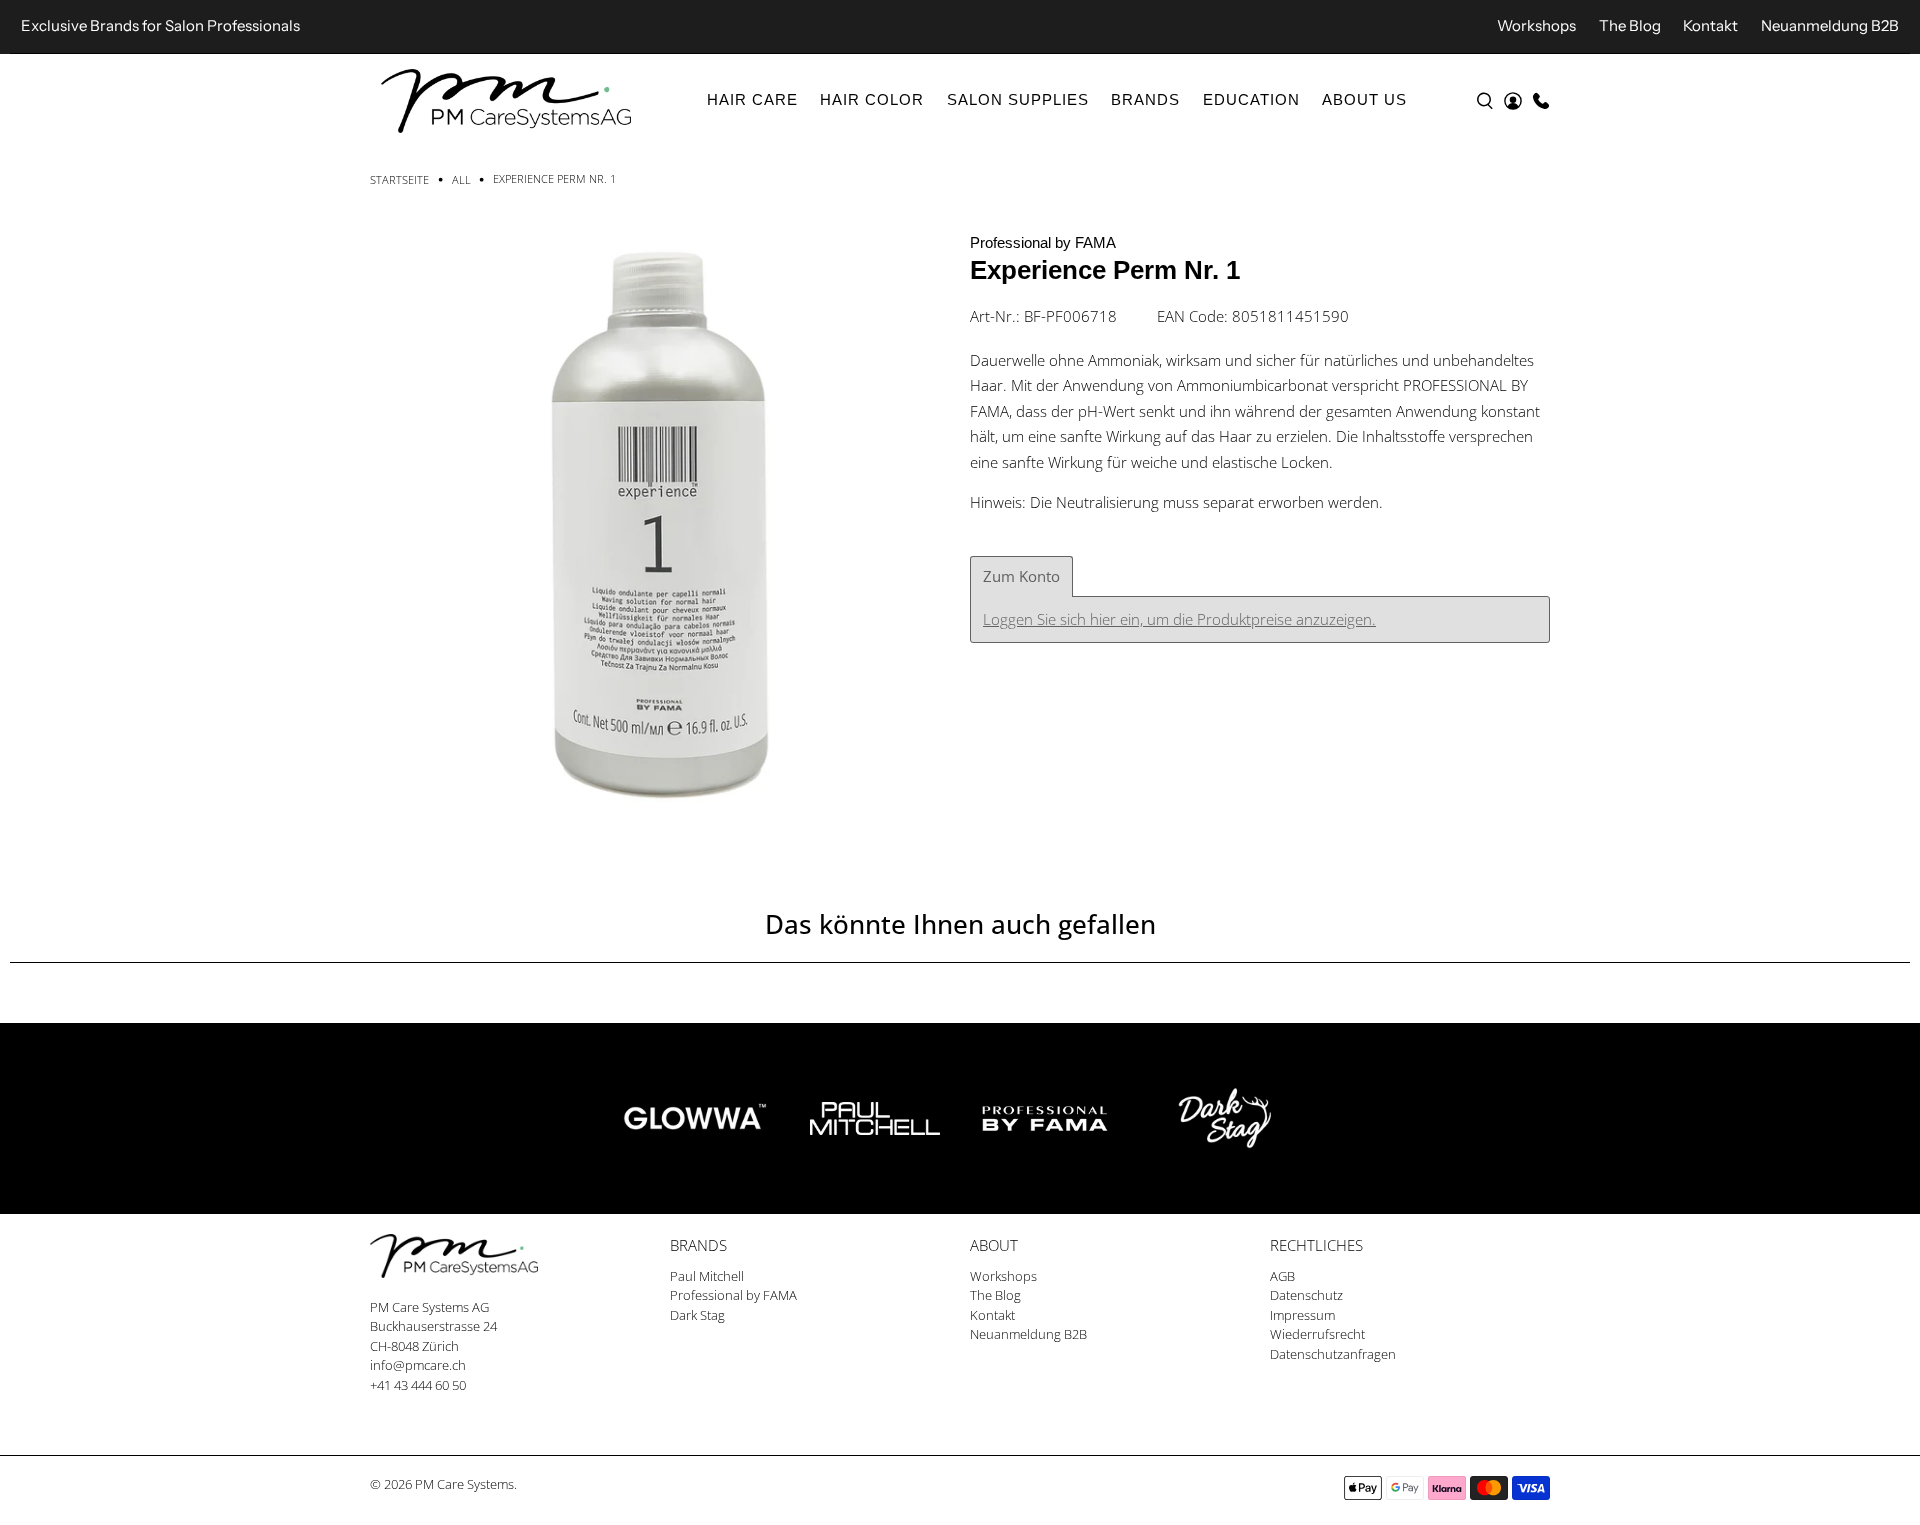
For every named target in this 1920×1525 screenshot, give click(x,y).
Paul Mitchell (707, 1276)
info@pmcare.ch (418, 1365)
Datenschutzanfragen (1333, 1354)
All (461, 179)
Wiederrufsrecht (1317, 1334)
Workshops (1536, 25)
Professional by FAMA (1043, 242)
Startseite (399, 179)
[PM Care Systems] (506, 101)
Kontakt (1710, 25)
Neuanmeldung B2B (1830, 25)
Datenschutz (1306, 1295)
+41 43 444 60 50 (418, 1385)
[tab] (1021, 576)
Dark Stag (697, 1315)
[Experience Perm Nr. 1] (660, 520)
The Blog (1630, 25)
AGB (1282, 1276)
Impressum (1302, 1315)
